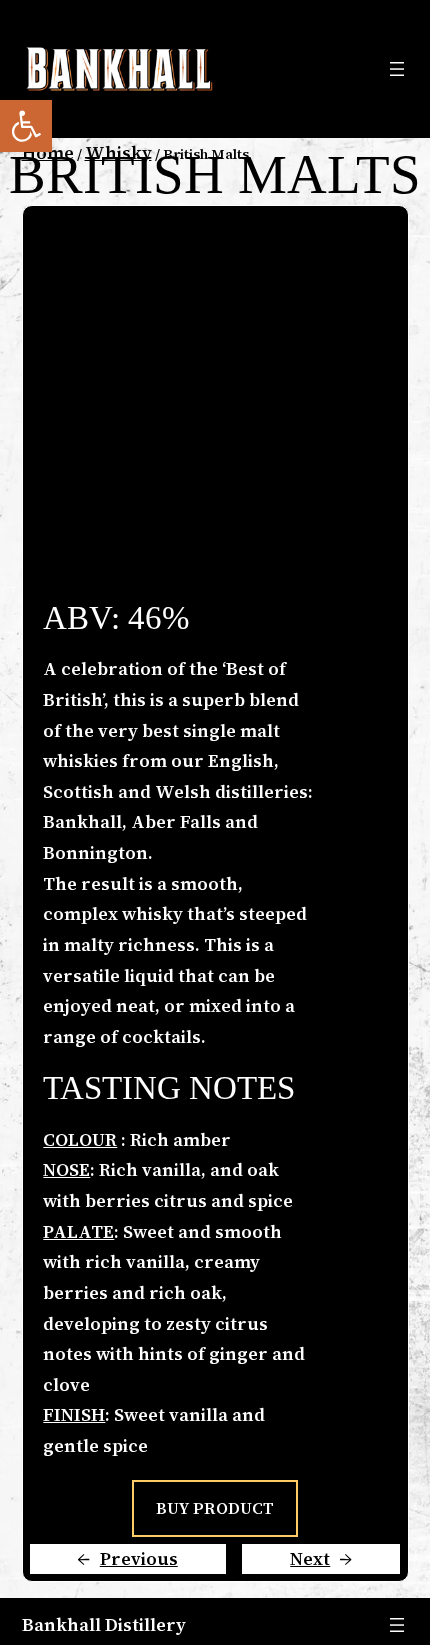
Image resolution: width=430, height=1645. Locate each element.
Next (310, 1558)
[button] (26, 126)
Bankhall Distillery (104, 1624)
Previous (139, 1558)
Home (48, 152)
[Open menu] (397, 69)
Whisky (118, 152)
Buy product (215, 1508)
